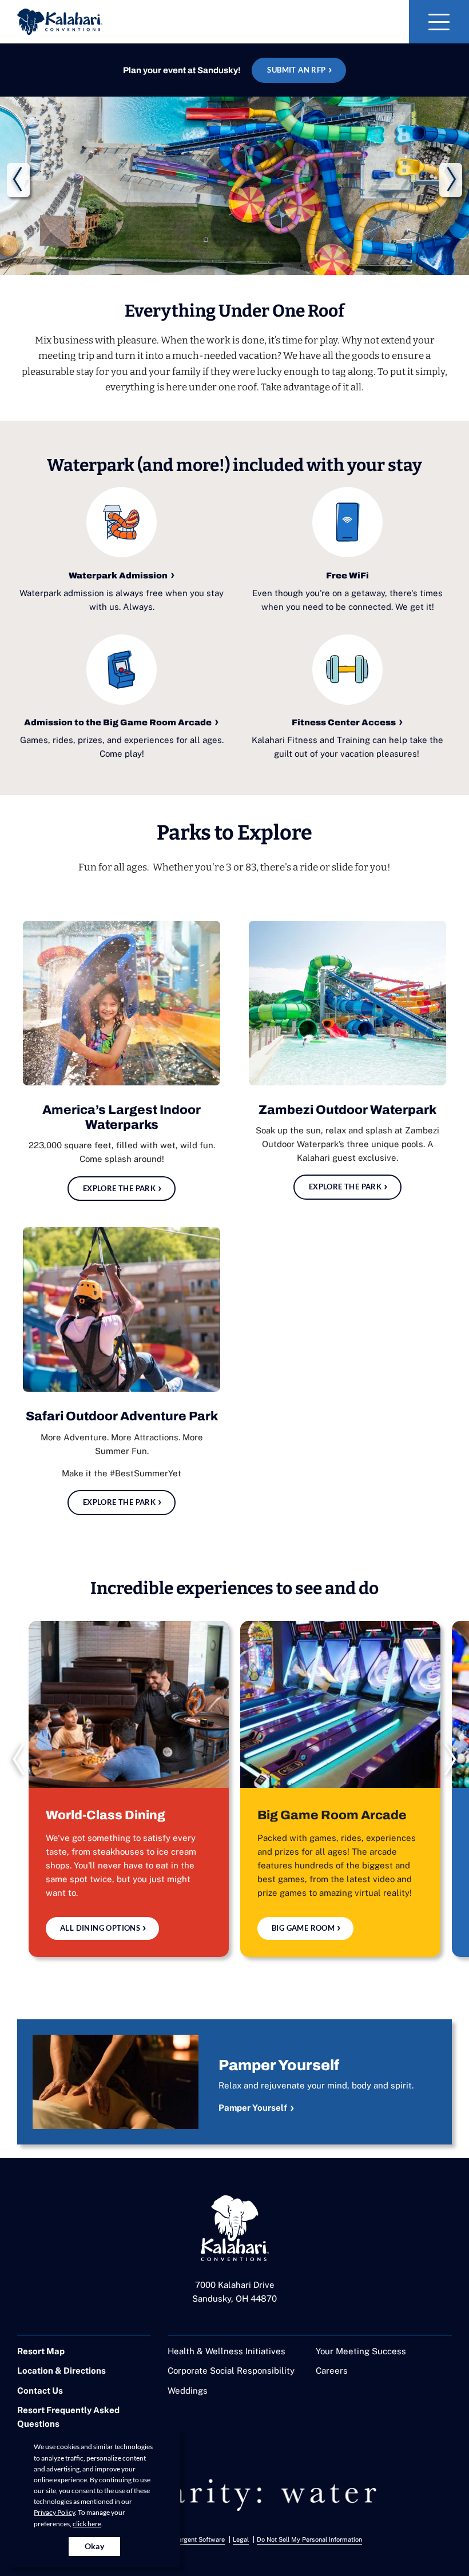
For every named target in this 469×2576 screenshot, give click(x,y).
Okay (95, 2546)
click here (87, 2524)
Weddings (188, 2391)
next (451, 180)
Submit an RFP (296, 70)
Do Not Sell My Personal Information (309, 2539)
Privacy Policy (54, 2512)
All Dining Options (100, 1928)
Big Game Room (303, 1928)
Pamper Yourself (253, 2108)
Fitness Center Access (344, 722)
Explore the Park (119, 1188)
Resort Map (41, 2351)
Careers (332, 2371)
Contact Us (40, 2391)
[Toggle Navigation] (439, 22)
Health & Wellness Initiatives (226, 2351)
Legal (241, 2539)
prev (18, 180)
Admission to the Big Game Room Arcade (118, 722)
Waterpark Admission (118, 576)
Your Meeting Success (361, 2351)
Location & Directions (61, 2371)
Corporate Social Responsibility (231, 2371)
